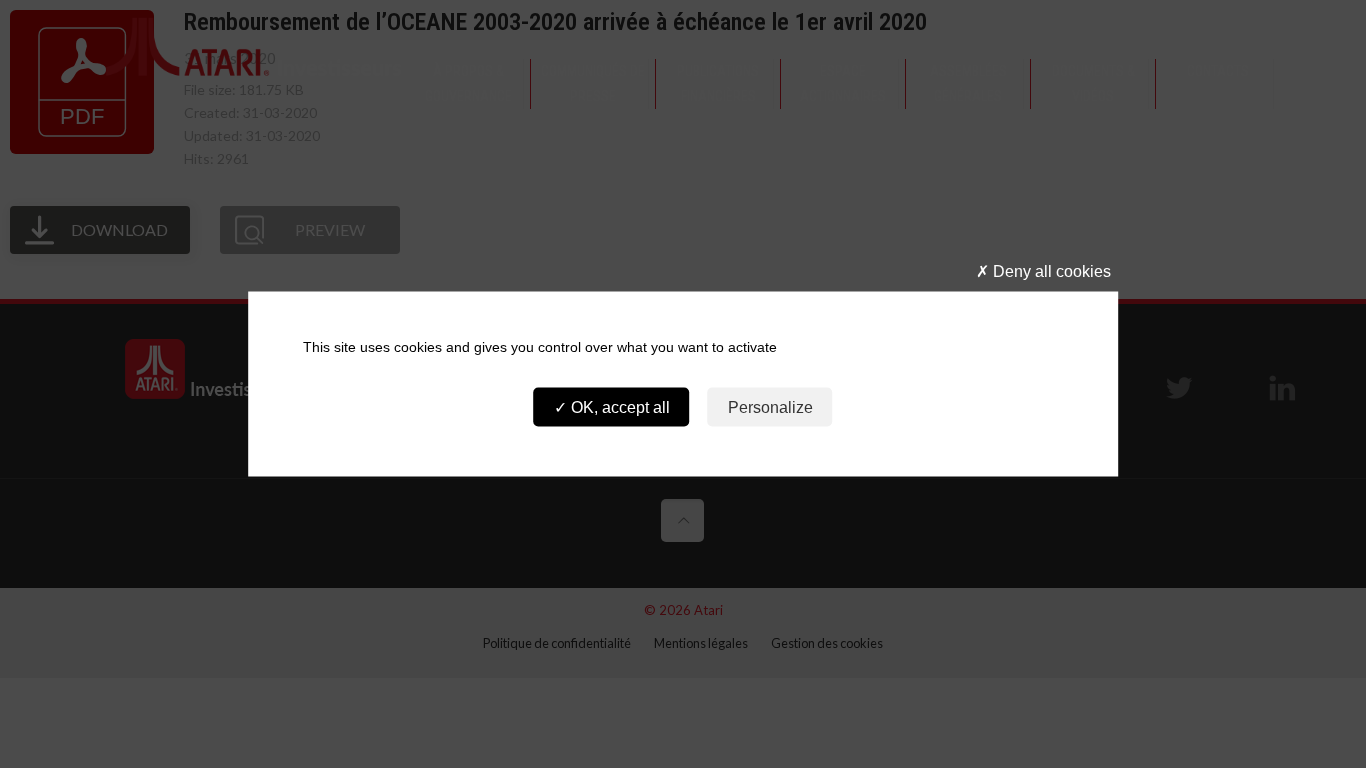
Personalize (770, 406)
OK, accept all (618, 406)
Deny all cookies (1050, 271)
